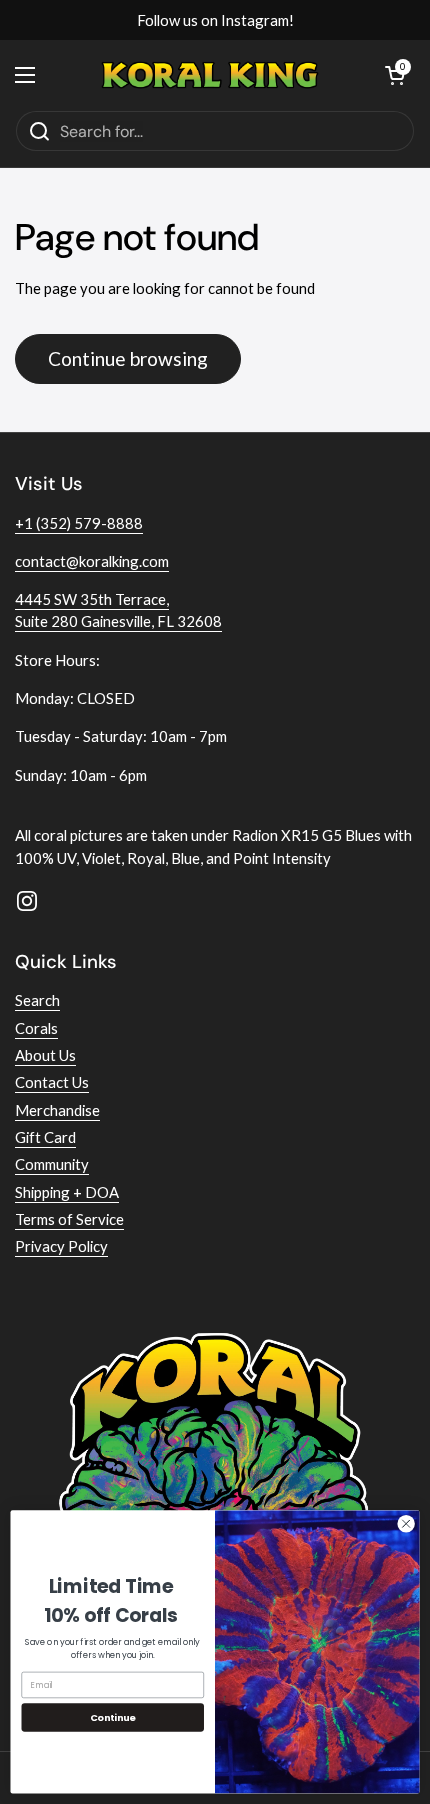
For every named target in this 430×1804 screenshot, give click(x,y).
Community (52, 1164)
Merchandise (57, 1110)
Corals (36, 1028)
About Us (45, 1055)
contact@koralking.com (92, 561)
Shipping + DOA (67, 1192)
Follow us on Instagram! (215, 20)
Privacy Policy (61, 1246)
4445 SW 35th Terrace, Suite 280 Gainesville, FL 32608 (118, 610)
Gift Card (45, 1137)
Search (37, 1000)
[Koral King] (210, 75)
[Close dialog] (406, 1524)
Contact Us (52, 1082)
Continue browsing (128, 358)
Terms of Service (69, 1219)
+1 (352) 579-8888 (79, 523)
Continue (113, 1717)
